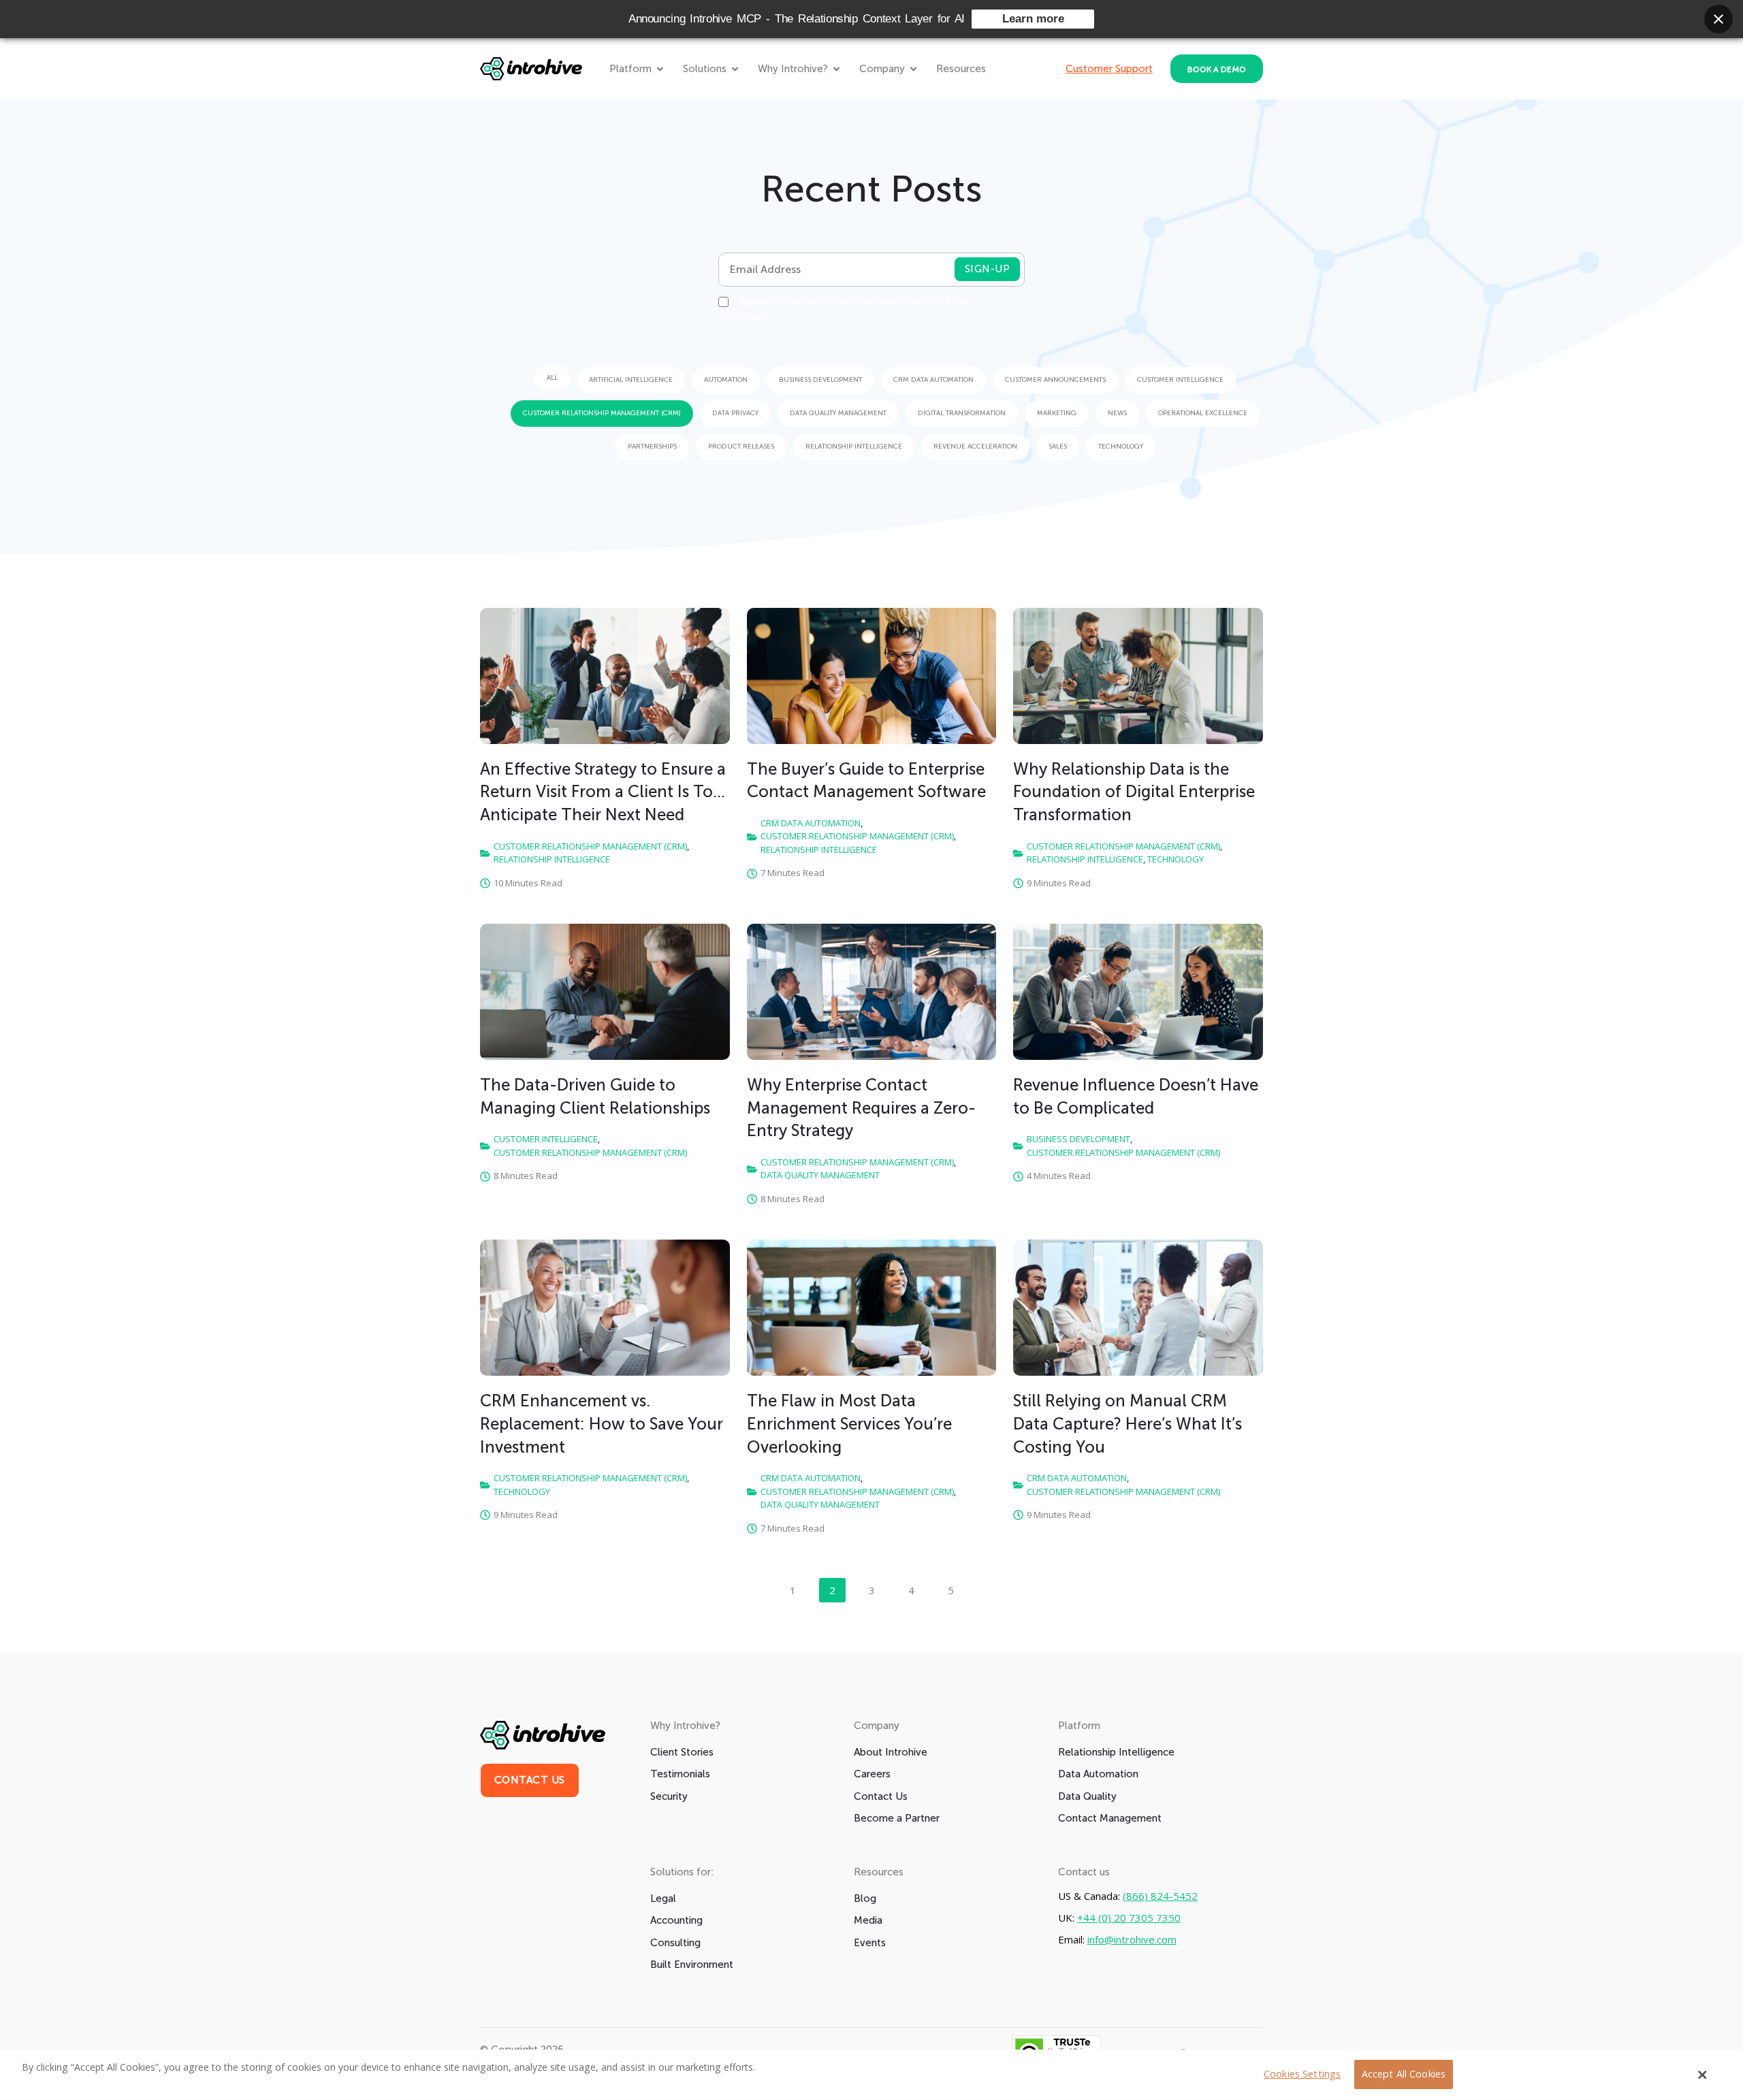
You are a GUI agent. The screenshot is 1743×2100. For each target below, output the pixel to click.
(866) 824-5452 (1160, 1896)
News (1117, 413)
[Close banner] (1718, 19)
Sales (1058, 447)
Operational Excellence (1203, 413)
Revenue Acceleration (975, 447)
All (552, 378)
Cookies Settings (1302, 2074)
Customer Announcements (1055, 380)
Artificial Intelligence (631, 380)
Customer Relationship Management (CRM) (602, 413)
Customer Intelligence (1180, 380)
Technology (1121, 447)
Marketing (1057, 413)
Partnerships (652, 447)
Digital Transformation (962, 413)
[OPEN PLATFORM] (660, 69)
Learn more (1033, 19)
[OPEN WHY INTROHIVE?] (836, 69)
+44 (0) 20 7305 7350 (1129, 1918)
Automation (726, 380)
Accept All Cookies (1404, 2074)
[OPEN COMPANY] (913, 69)
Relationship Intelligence (854, 447)
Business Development (820, 380)
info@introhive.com (1132, 1940)
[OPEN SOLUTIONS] (735, 69)
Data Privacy (735, 413)
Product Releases (741, 447)
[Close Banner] (1703, 2075)
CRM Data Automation (933, 380)
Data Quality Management (838, 413)
